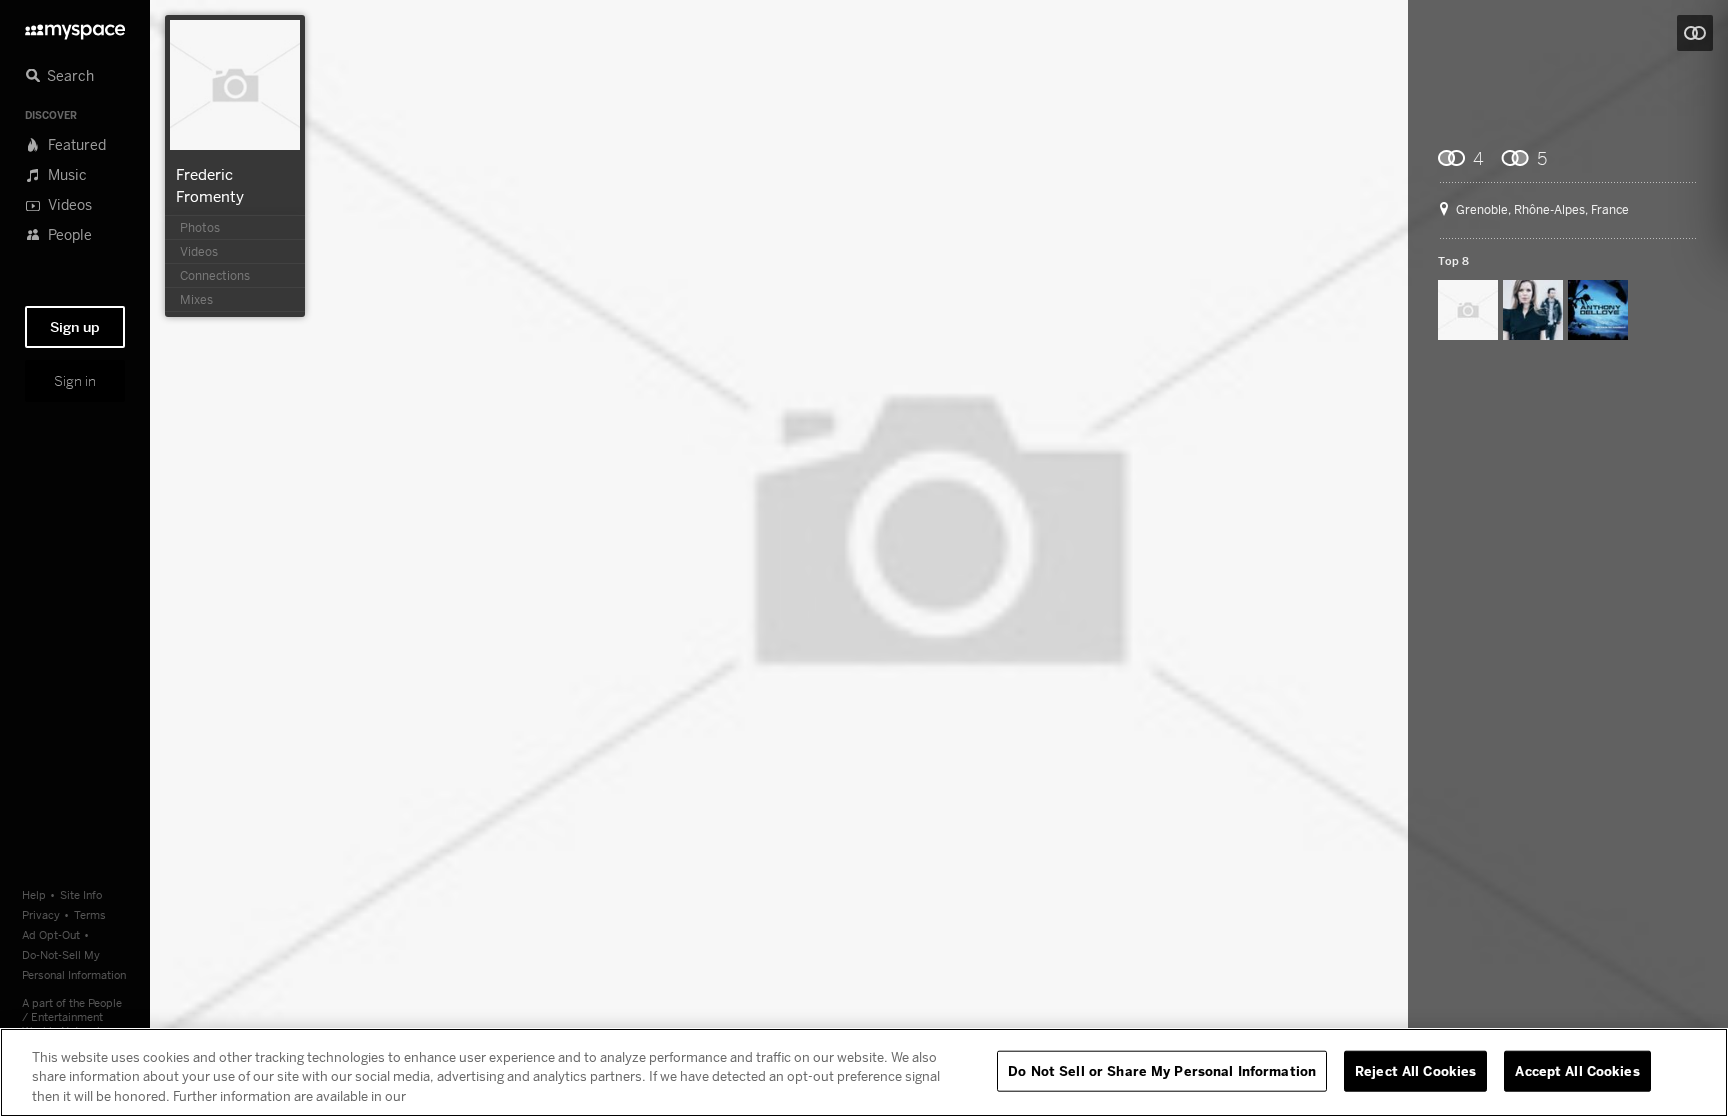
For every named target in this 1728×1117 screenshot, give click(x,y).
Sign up (75, 327)
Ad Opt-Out (51, 934)
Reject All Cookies (1415, 1070)
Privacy (41, 914)
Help (34, 894)
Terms (90, 914)
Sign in (75, 381)
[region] (864, 1072)
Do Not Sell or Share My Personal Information (1162, 1070)
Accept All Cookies (1577, 1070)
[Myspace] (75, 26)
